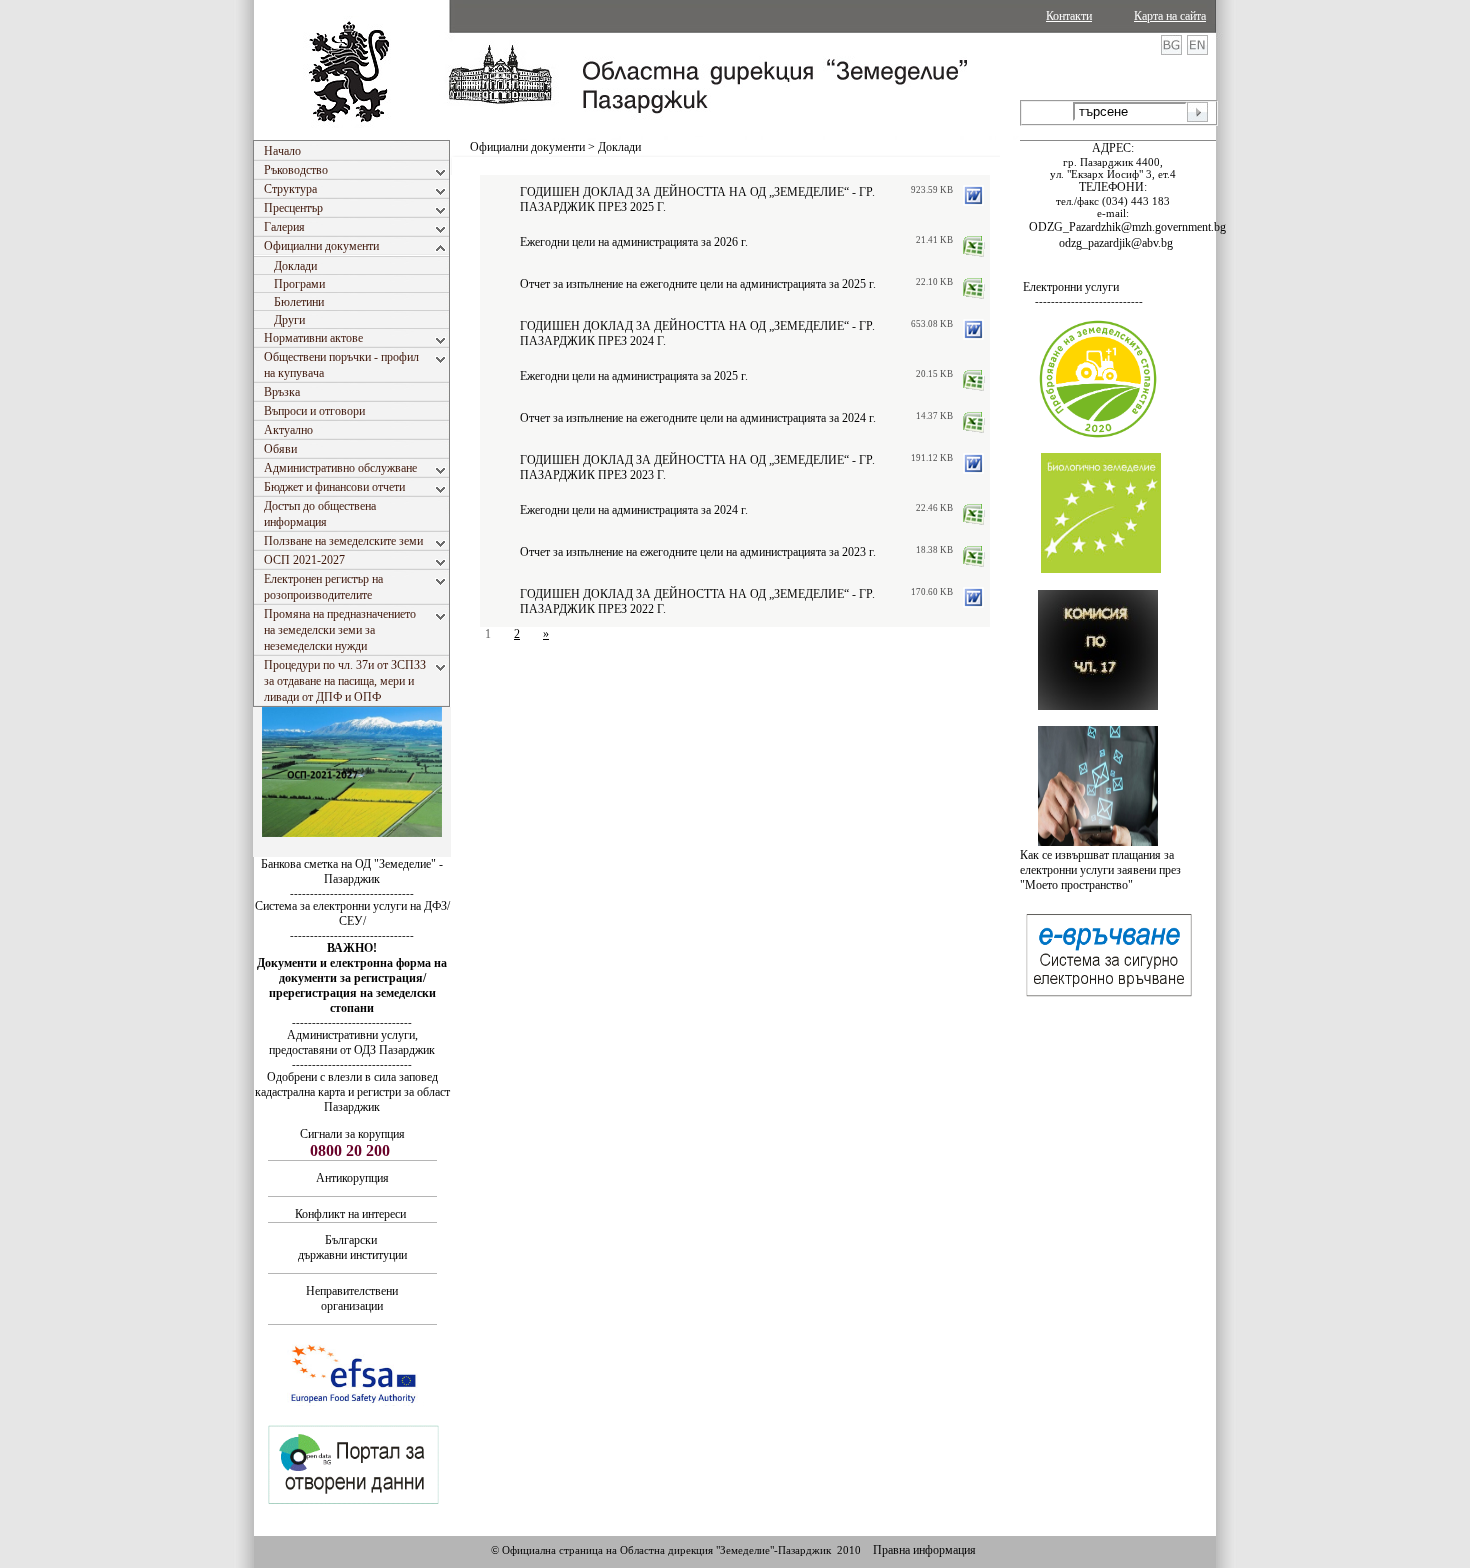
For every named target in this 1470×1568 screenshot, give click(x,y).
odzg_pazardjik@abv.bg (1116, 243)
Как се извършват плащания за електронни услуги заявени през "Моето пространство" (1100, 870)
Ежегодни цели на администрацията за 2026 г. (634, 242)
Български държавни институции (352, 1247)
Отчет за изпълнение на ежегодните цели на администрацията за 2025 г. (698, 284)
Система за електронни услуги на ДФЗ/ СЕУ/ (352, 913)
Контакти (1069, 16)
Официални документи (527, 147)
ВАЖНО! (352, 948)
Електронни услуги (1071, 287)
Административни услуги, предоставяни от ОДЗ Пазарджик (352, 1042)
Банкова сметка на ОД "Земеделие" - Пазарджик (352, 871)
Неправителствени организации (352, 1298)
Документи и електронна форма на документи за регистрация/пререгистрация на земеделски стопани (352, 985)
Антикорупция (352, 1178)
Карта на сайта (1170, 16)
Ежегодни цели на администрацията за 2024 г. (634, 510)
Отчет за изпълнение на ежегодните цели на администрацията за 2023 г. (698, 552)
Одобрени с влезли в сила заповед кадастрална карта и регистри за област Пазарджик (352, 1092)
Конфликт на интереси (350, 1214)
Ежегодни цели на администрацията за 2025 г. (634, 376)
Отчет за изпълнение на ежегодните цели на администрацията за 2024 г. (698, 418)
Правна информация (924, 1550)
